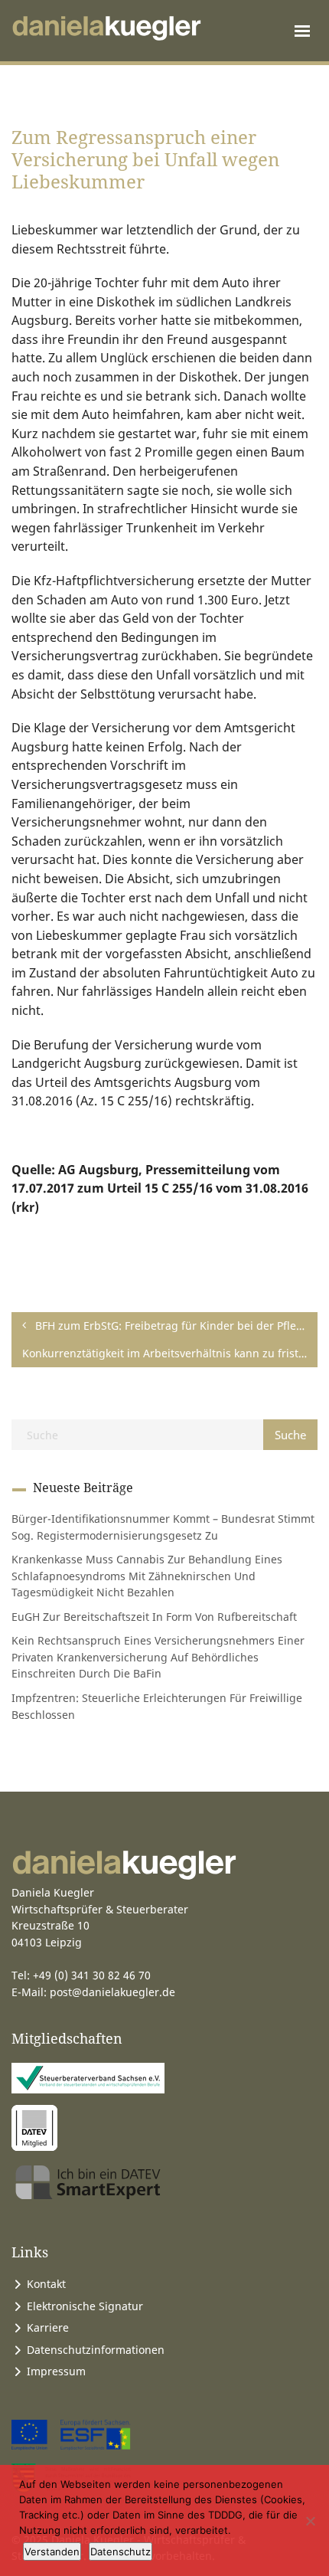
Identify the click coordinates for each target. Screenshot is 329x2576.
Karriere (48, 2327)
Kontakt (46, 2284)
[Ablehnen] (310, 2521)
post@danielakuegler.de (112, 1992)
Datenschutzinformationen (96, 2350)
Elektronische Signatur (85, 2306)
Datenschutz (121, 2551)
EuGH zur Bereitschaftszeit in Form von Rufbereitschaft (154, 1617)
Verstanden (52, 2551)
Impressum (56, 2371)
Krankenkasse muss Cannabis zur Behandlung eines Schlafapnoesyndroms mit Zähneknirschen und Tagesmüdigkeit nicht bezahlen (147, 1576)
